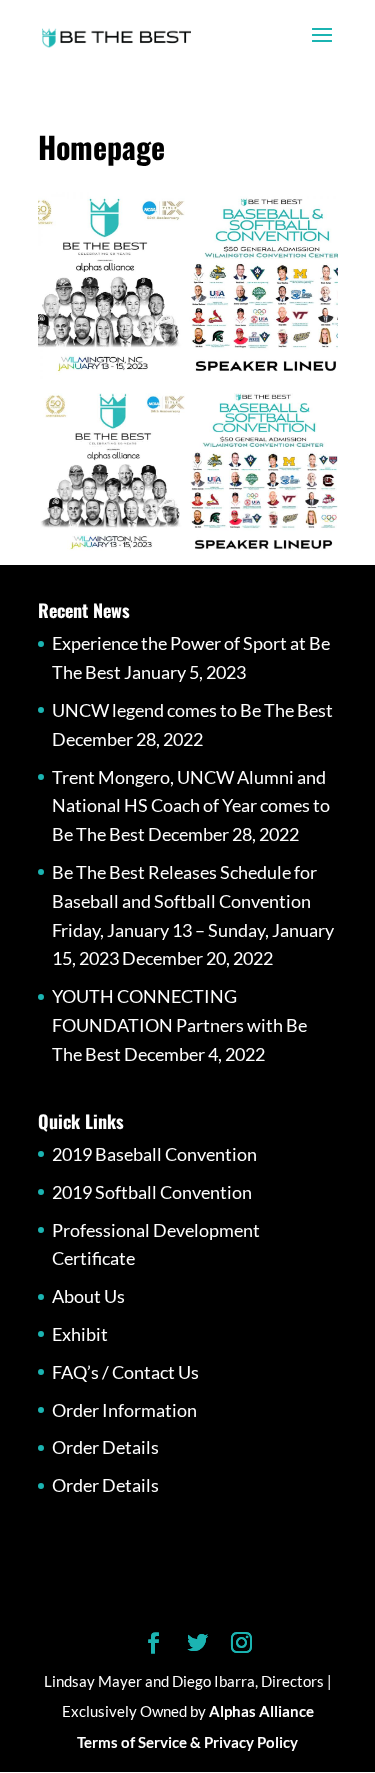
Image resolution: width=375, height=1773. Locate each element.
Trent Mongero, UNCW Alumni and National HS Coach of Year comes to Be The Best (191, 806)
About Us (88, 1296)
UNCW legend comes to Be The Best (192, 710)
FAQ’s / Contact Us (125, 1372)
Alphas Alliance (261, 1711)
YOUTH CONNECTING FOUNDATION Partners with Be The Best (179, 1025)
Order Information (124, 1410)
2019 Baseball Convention (154, 1154)
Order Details (105, 1447)
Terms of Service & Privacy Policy (187, 1742)
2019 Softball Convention (152, 1192)
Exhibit (80, 1334)
